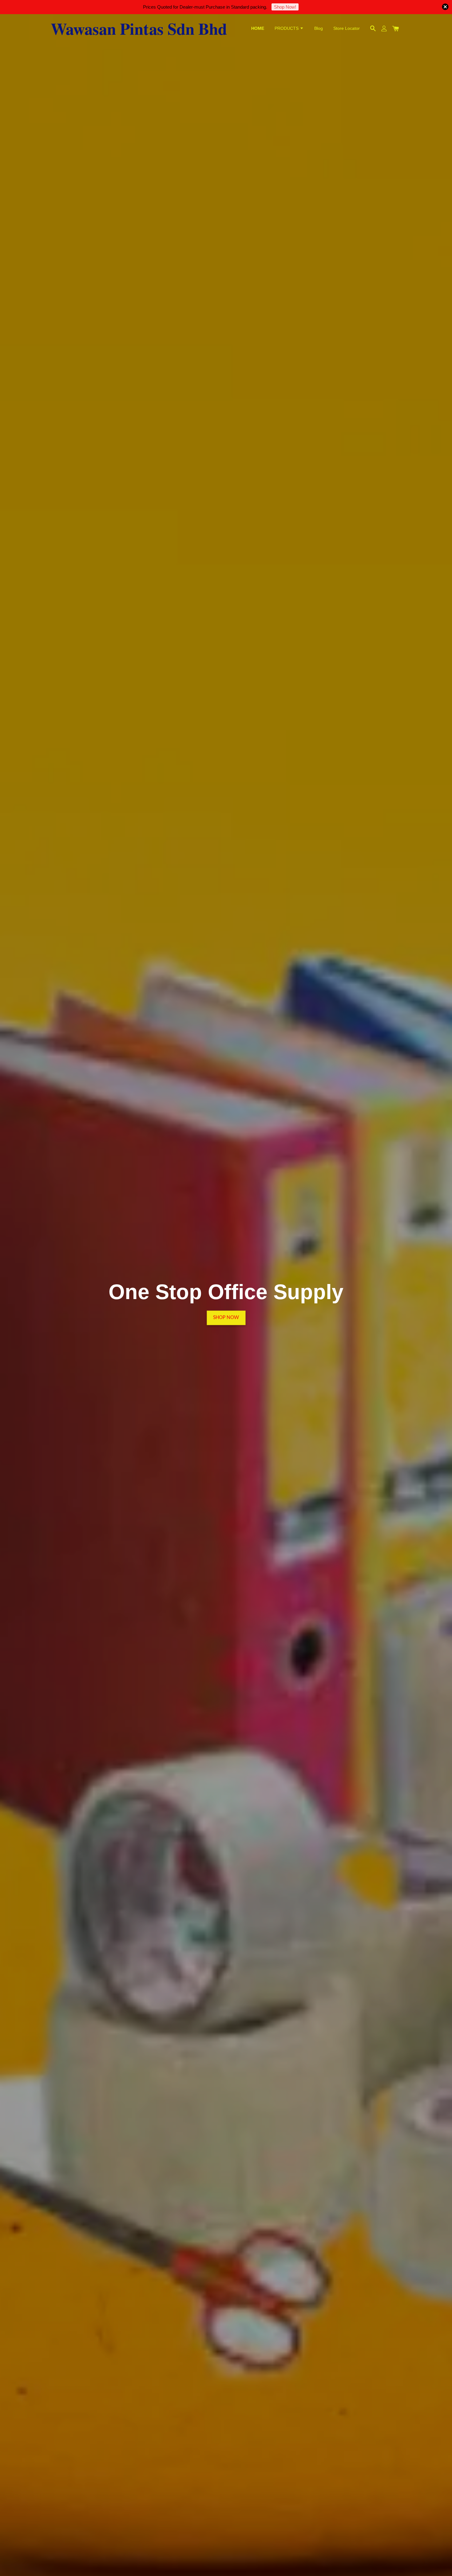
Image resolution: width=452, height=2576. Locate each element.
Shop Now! (285, 7)
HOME (258, 28)
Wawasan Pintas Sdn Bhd (139, 28)
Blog (319, 28)
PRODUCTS (287, 28)
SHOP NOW (226, 1302)
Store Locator (347, 28)
